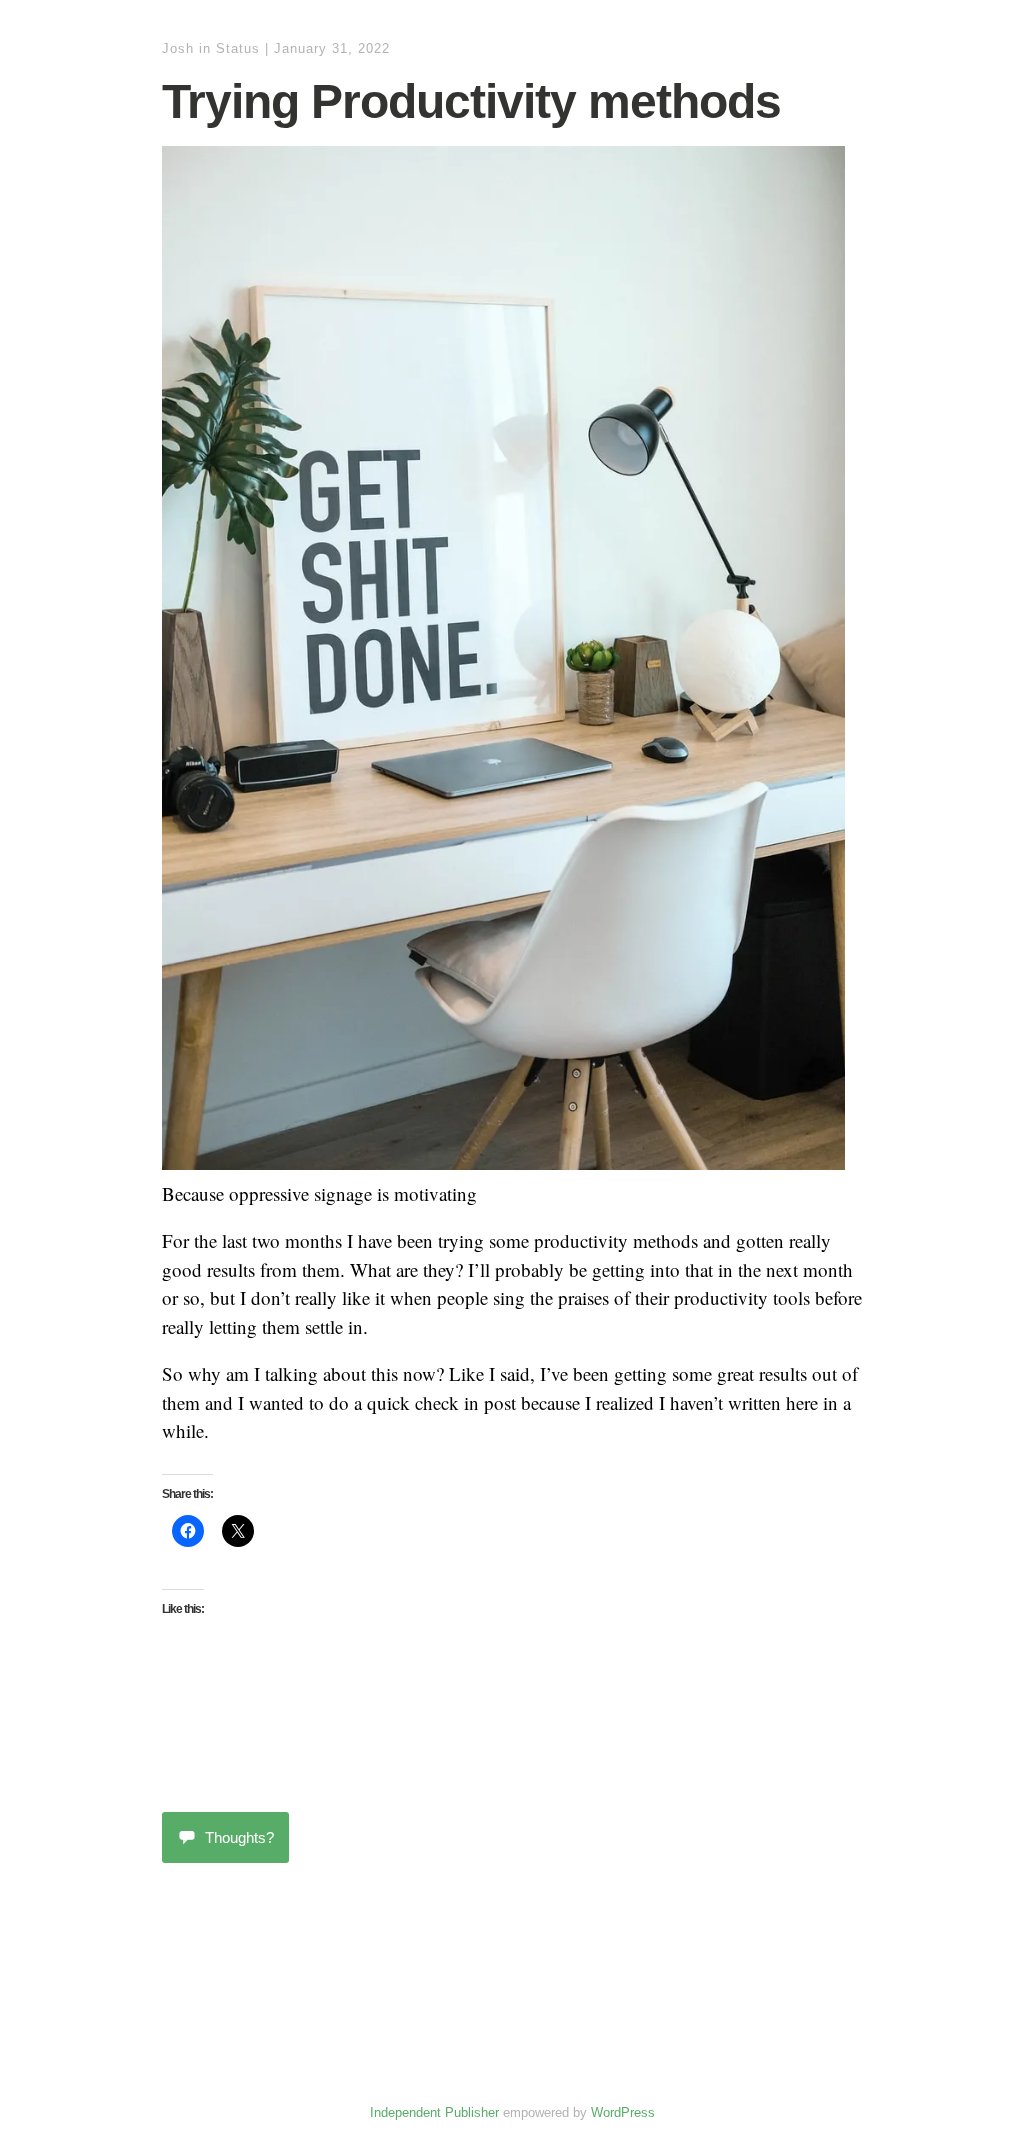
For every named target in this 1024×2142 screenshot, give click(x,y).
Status (238, 48)
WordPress (623, 2112)
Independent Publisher (434, 2112)
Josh (178, 48)
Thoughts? (239, 1837)
